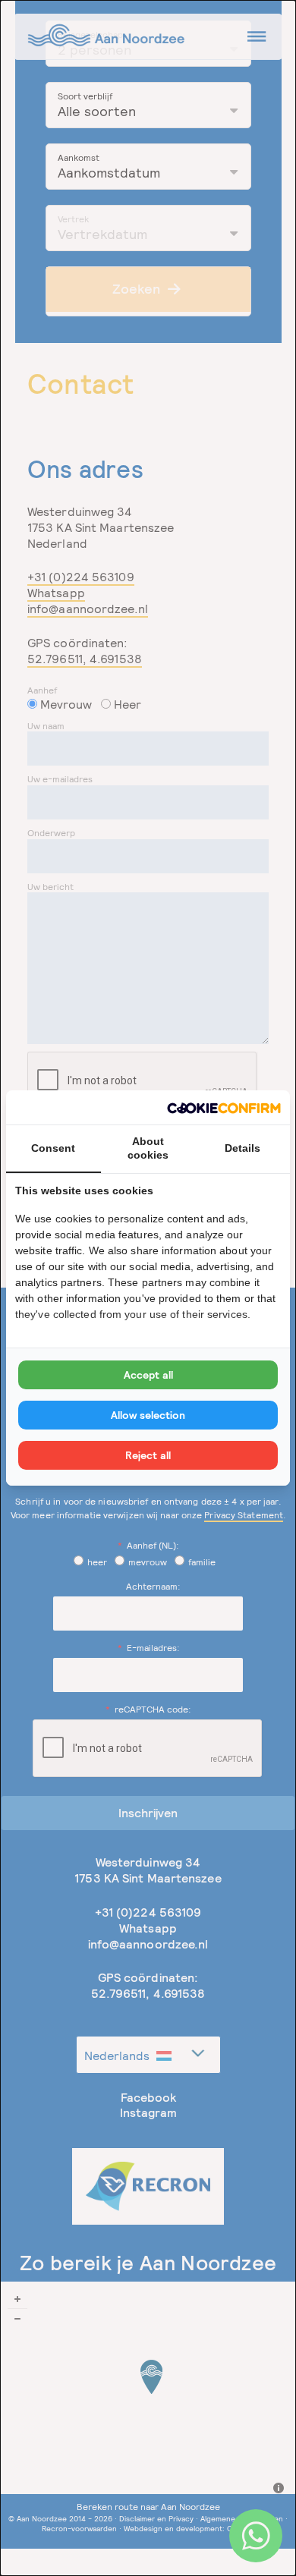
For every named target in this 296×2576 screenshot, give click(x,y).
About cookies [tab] (148, 1148)
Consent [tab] (53, 1148)
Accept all (148, 1375)
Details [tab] (242, 1148)
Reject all (148, 1455)
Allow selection (148, 1415)
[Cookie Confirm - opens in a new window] (224, 1107)
